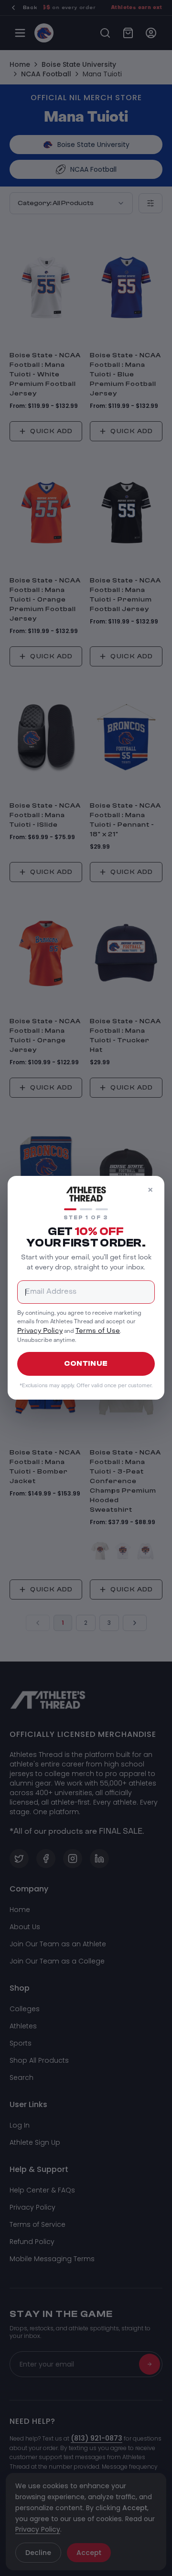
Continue (86, 1364)
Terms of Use (98, 1332)
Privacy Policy (40, 1332)
